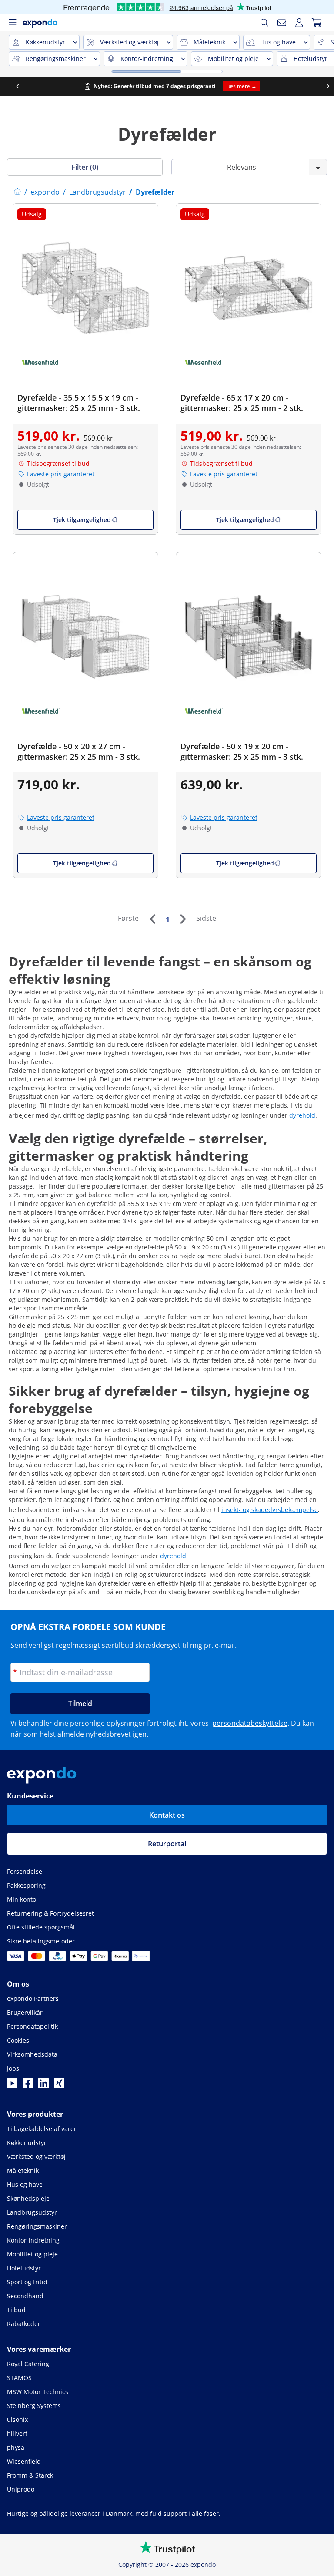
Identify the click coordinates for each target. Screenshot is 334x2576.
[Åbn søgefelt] (264, 23)
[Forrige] (152, 919)
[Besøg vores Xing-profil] (59, 2086)
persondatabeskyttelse (250, 1723)
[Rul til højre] (322, 86)
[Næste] (183, 919)
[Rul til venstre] (12, 86)
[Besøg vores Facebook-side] (28, 2086)
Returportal (167, 1844)
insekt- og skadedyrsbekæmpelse (270, 1510)
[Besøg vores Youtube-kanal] (12, 2086)
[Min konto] (299, 23)
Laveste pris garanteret (61, 474)
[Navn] (282, 23)
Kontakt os (167, 1815)
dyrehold (302, 1115)
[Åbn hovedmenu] (12, 23)
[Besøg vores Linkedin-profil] (43, 2086)
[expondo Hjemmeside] (17, 192)
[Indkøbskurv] (317, 23)
